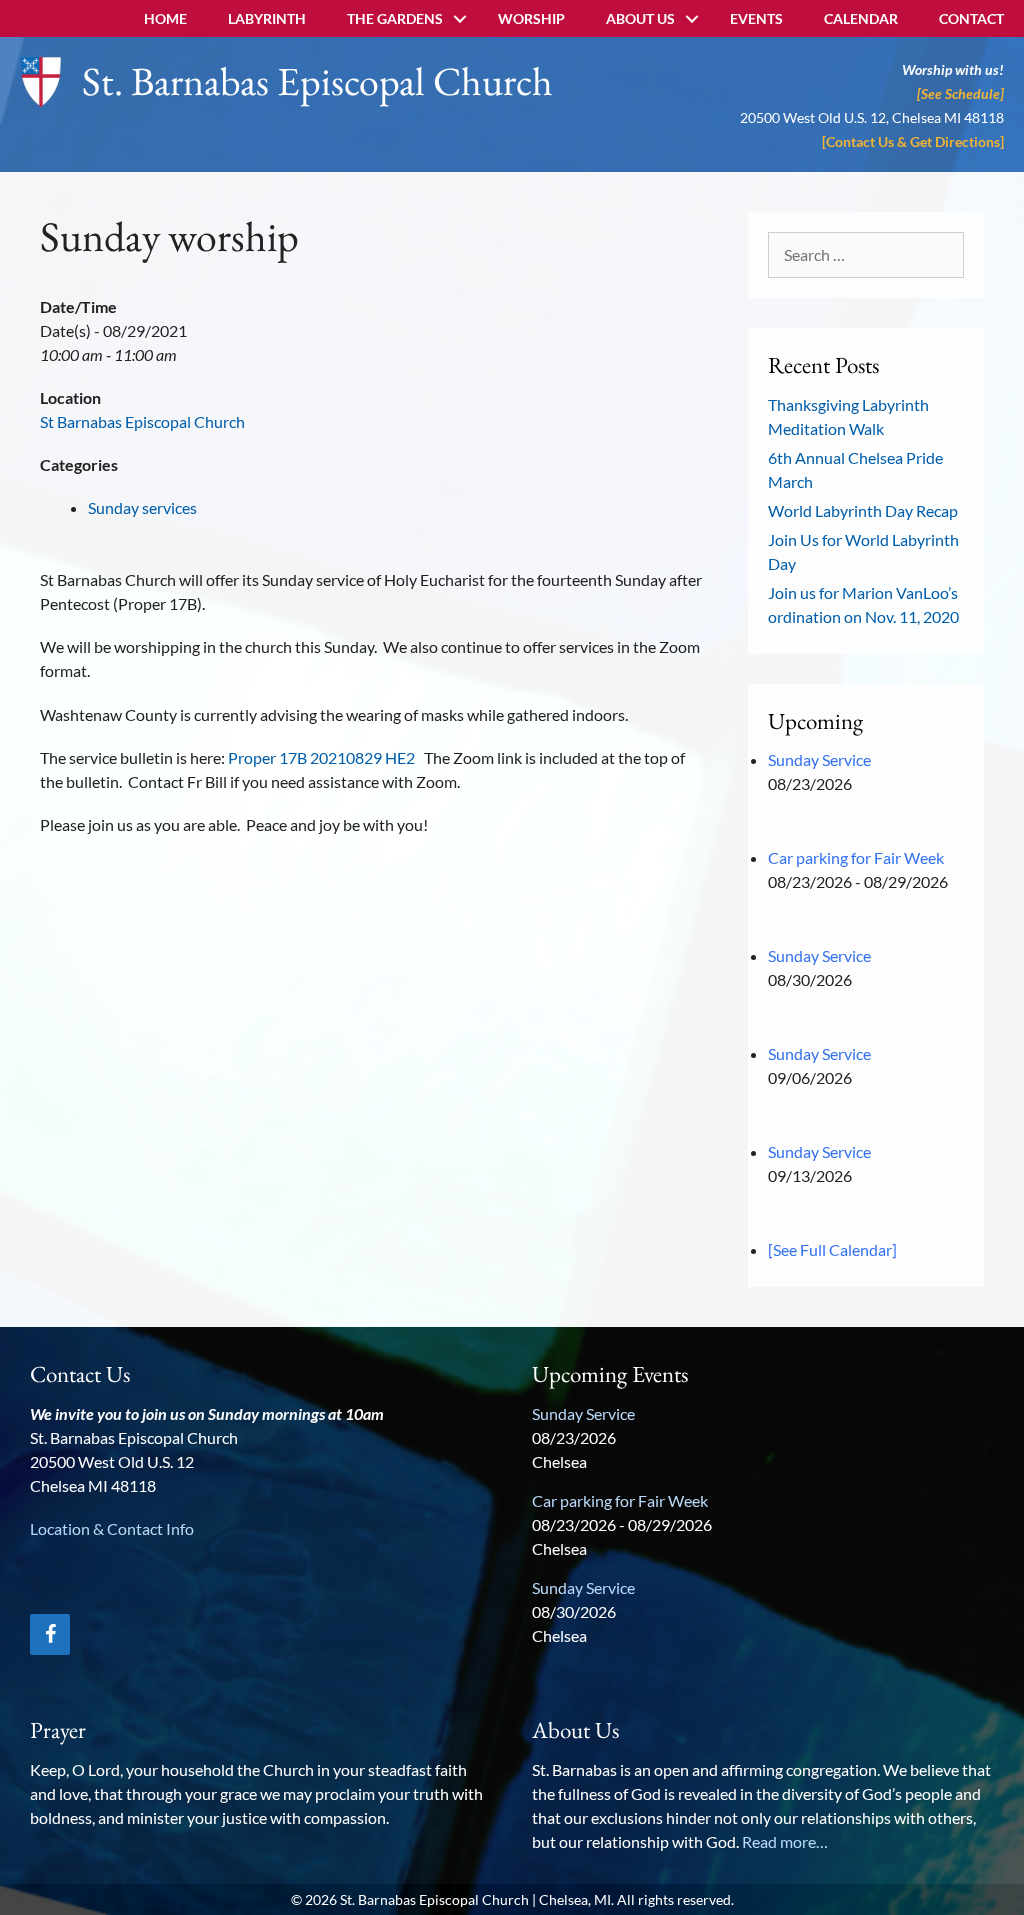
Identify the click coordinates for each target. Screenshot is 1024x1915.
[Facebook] (50, 1634)
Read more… (785, 1841)
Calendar (861, 18)
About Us (640, 18)
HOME (165, 18)
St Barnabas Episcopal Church (142, 421)
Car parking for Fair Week (856, 857)
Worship (531, 18)
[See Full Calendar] (832, 1249)
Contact (971, 18)
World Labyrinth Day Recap (863, 510)
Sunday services (142, 507)
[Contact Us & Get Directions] (913, 141)
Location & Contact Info (112, 1528)
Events (756, 18)
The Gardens (395, 18)
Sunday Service (819, 759)
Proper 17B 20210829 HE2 (321, 757)
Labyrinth (267, 18)
